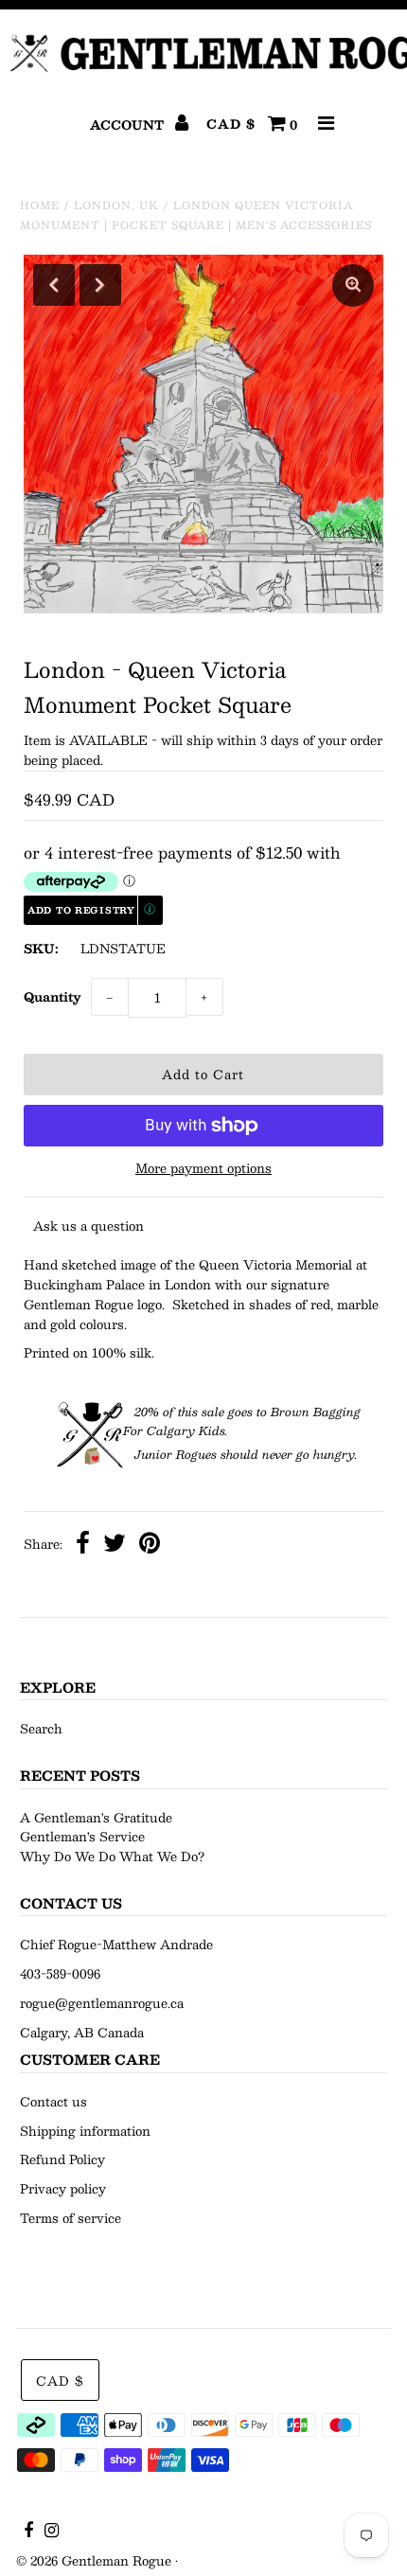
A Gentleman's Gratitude (96, 1818)
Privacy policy (63, 2189)
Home (40, 205)
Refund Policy (62, 2159)
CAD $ (231, 124)
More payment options (203, 1169)
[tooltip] (150, 910)
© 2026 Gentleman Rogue (94, 2561)
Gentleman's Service (82, 1837)
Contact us (53, 2102)
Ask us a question (88, 1226)
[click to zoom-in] (353, 285)
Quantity (53, 997)
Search (41, 1729)
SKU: (41, 949)
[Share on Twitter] (115, 1546)
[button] (93, 911)
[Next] (100, 285)
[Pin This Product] (150, 1546)
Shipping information (85, 2131)
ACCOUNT (129, 125)
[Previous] (54, 285)
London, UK (116, 205)
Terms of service (71, 2218)
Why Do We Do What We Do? (112, 1856)
